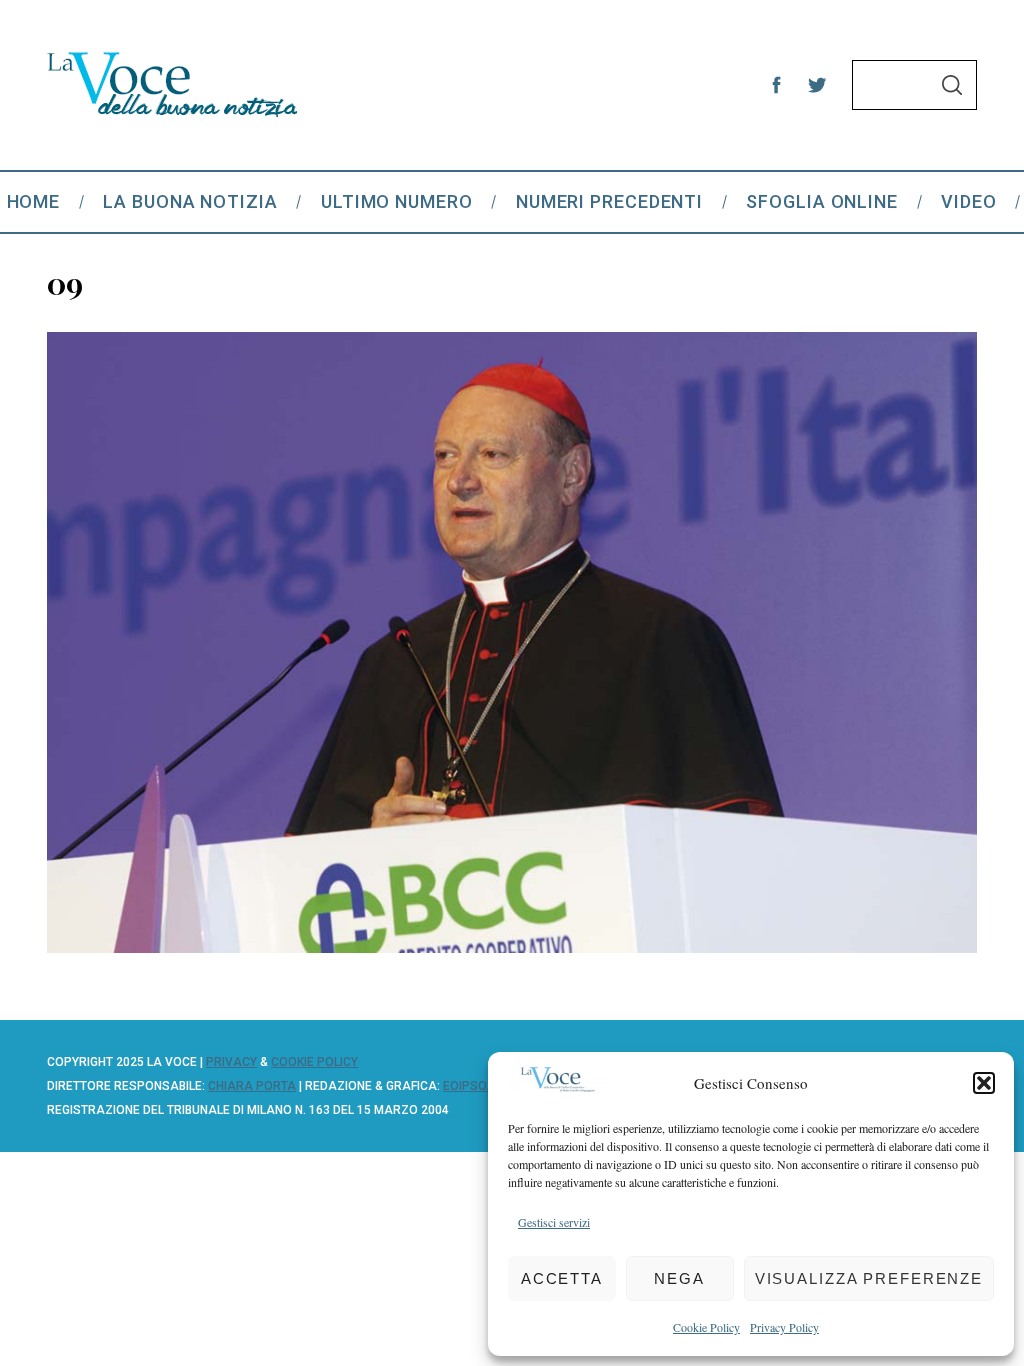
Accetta (562, 1278)
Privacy (231, 1062)
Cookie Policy (706, 1327)
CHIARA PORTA (252, 1086)
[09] (512, 946)
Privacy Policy (784, 1327)
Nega (679, 1278)
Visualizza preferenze (869, 1278)
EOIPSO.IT (471, 1086)
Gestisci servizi (554, 1222)
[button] (984, 1083)
